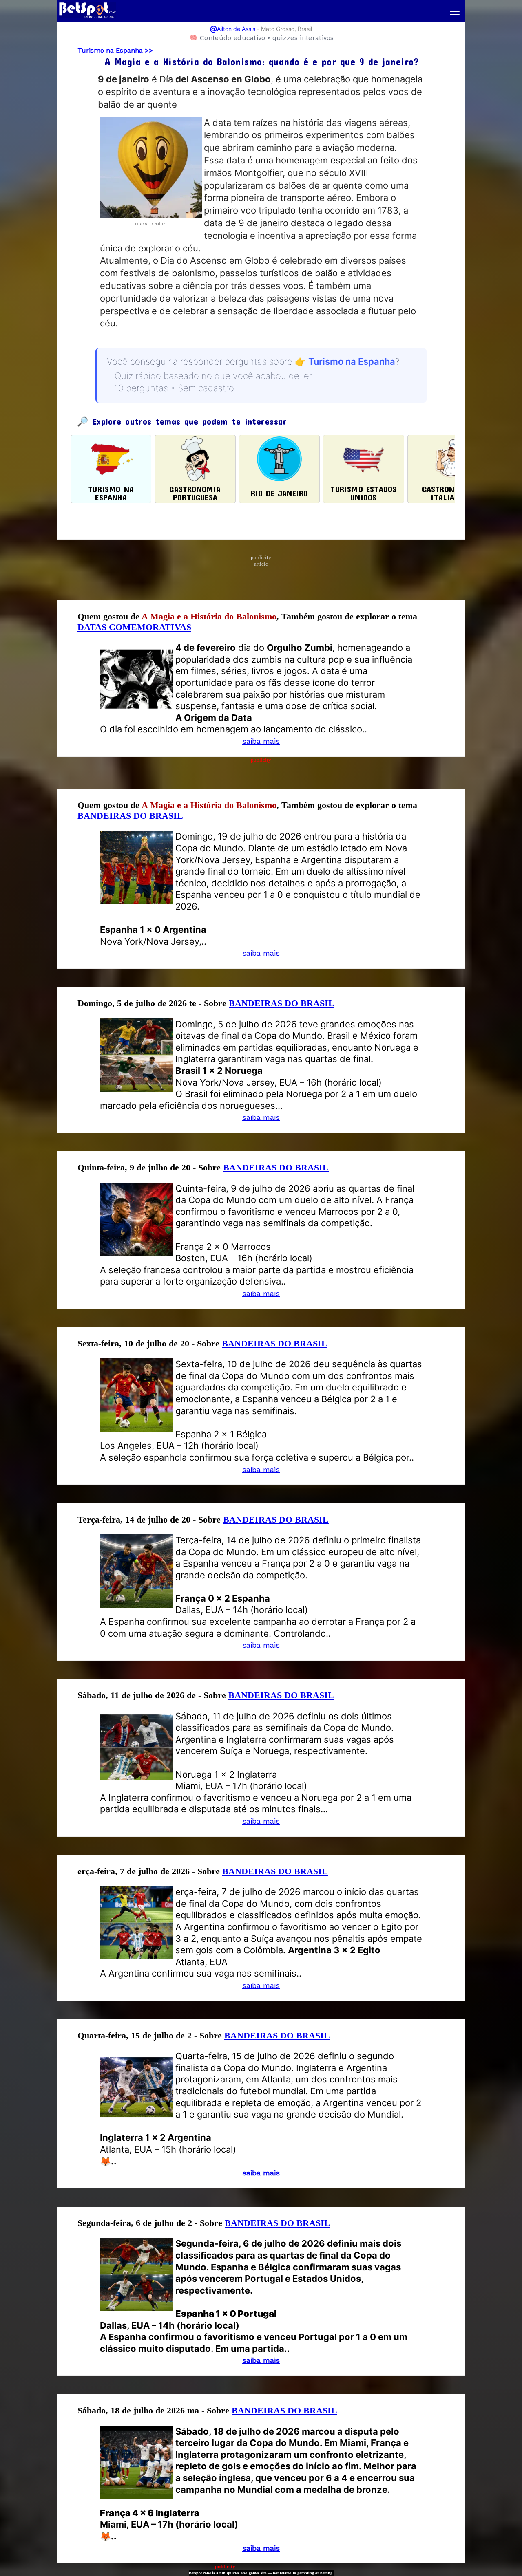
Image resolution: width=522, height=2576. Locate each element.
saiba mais (261, 741)
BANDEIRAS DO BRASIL (130, 816)
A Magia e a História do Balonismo (209, 616)
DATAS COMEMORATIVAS (134, 627)
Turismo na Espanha (110, 50)
